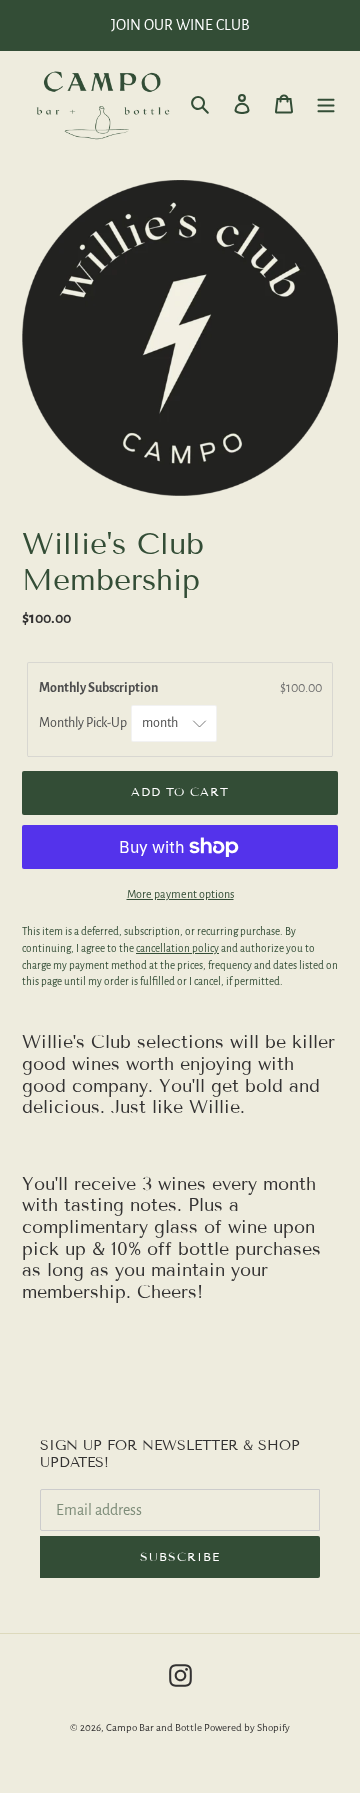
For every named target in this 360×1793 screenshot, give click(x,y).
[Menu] (326, 103)
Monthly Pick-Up (84, 723)
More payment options (180, 894)
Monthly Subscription (100, 688)
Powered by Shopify (247, 1727)
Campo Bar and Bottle (154, 1727)
